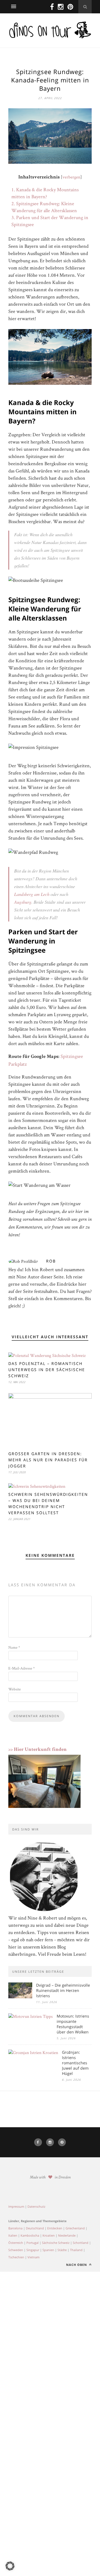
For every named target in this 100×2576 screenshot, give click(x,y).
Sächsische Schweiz (56, 2243)
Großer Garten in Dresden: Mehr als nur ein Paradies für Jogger (48, 1460)
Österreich (16, 2243)
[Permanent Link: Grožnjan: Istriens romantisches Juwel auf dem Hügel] (33, 2052)
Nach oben (77, 2265)
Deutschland (35, 2228)
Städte (62, 2250)
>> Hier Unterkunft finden (37, 1750)
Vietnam (33, 2257)
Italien (13, 2235)
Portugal (32, 2243)
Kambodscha (30, 2235)
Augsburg (23, 902)
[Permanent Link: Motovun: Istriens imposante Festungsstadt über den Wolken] (31, 2016)
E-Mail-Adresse (22, 1668)
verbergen (71, 177)
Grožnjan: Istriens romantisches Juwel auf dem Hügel (75, 2063)
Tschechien (16, 2257)
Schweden (16, 2250)
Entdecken (55, 2228)
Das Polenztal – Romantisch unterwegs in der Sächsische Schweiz (47, 1370)
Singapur (33, 2250)
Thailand (76, 2250)
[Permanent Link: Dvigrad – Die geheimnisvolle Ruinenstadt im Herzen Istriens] (20, 1997)
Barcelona (15, 2228)
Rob (51, 1261)
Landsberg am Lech (32, 894)
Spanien (48, 2250)
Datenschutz (36, 2206)
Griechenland (75, 2228)
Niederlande (67, 2235)
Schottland (81, 2243)
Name (14, 1647)
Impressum (16, 2206)
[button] (10, 2566)
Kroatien (49, 2235)
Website (15, 1689)
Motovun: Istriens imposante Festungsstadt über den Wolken (73, 2024)
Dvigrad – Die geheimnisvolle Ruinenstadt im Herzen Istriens (63, 1990)
